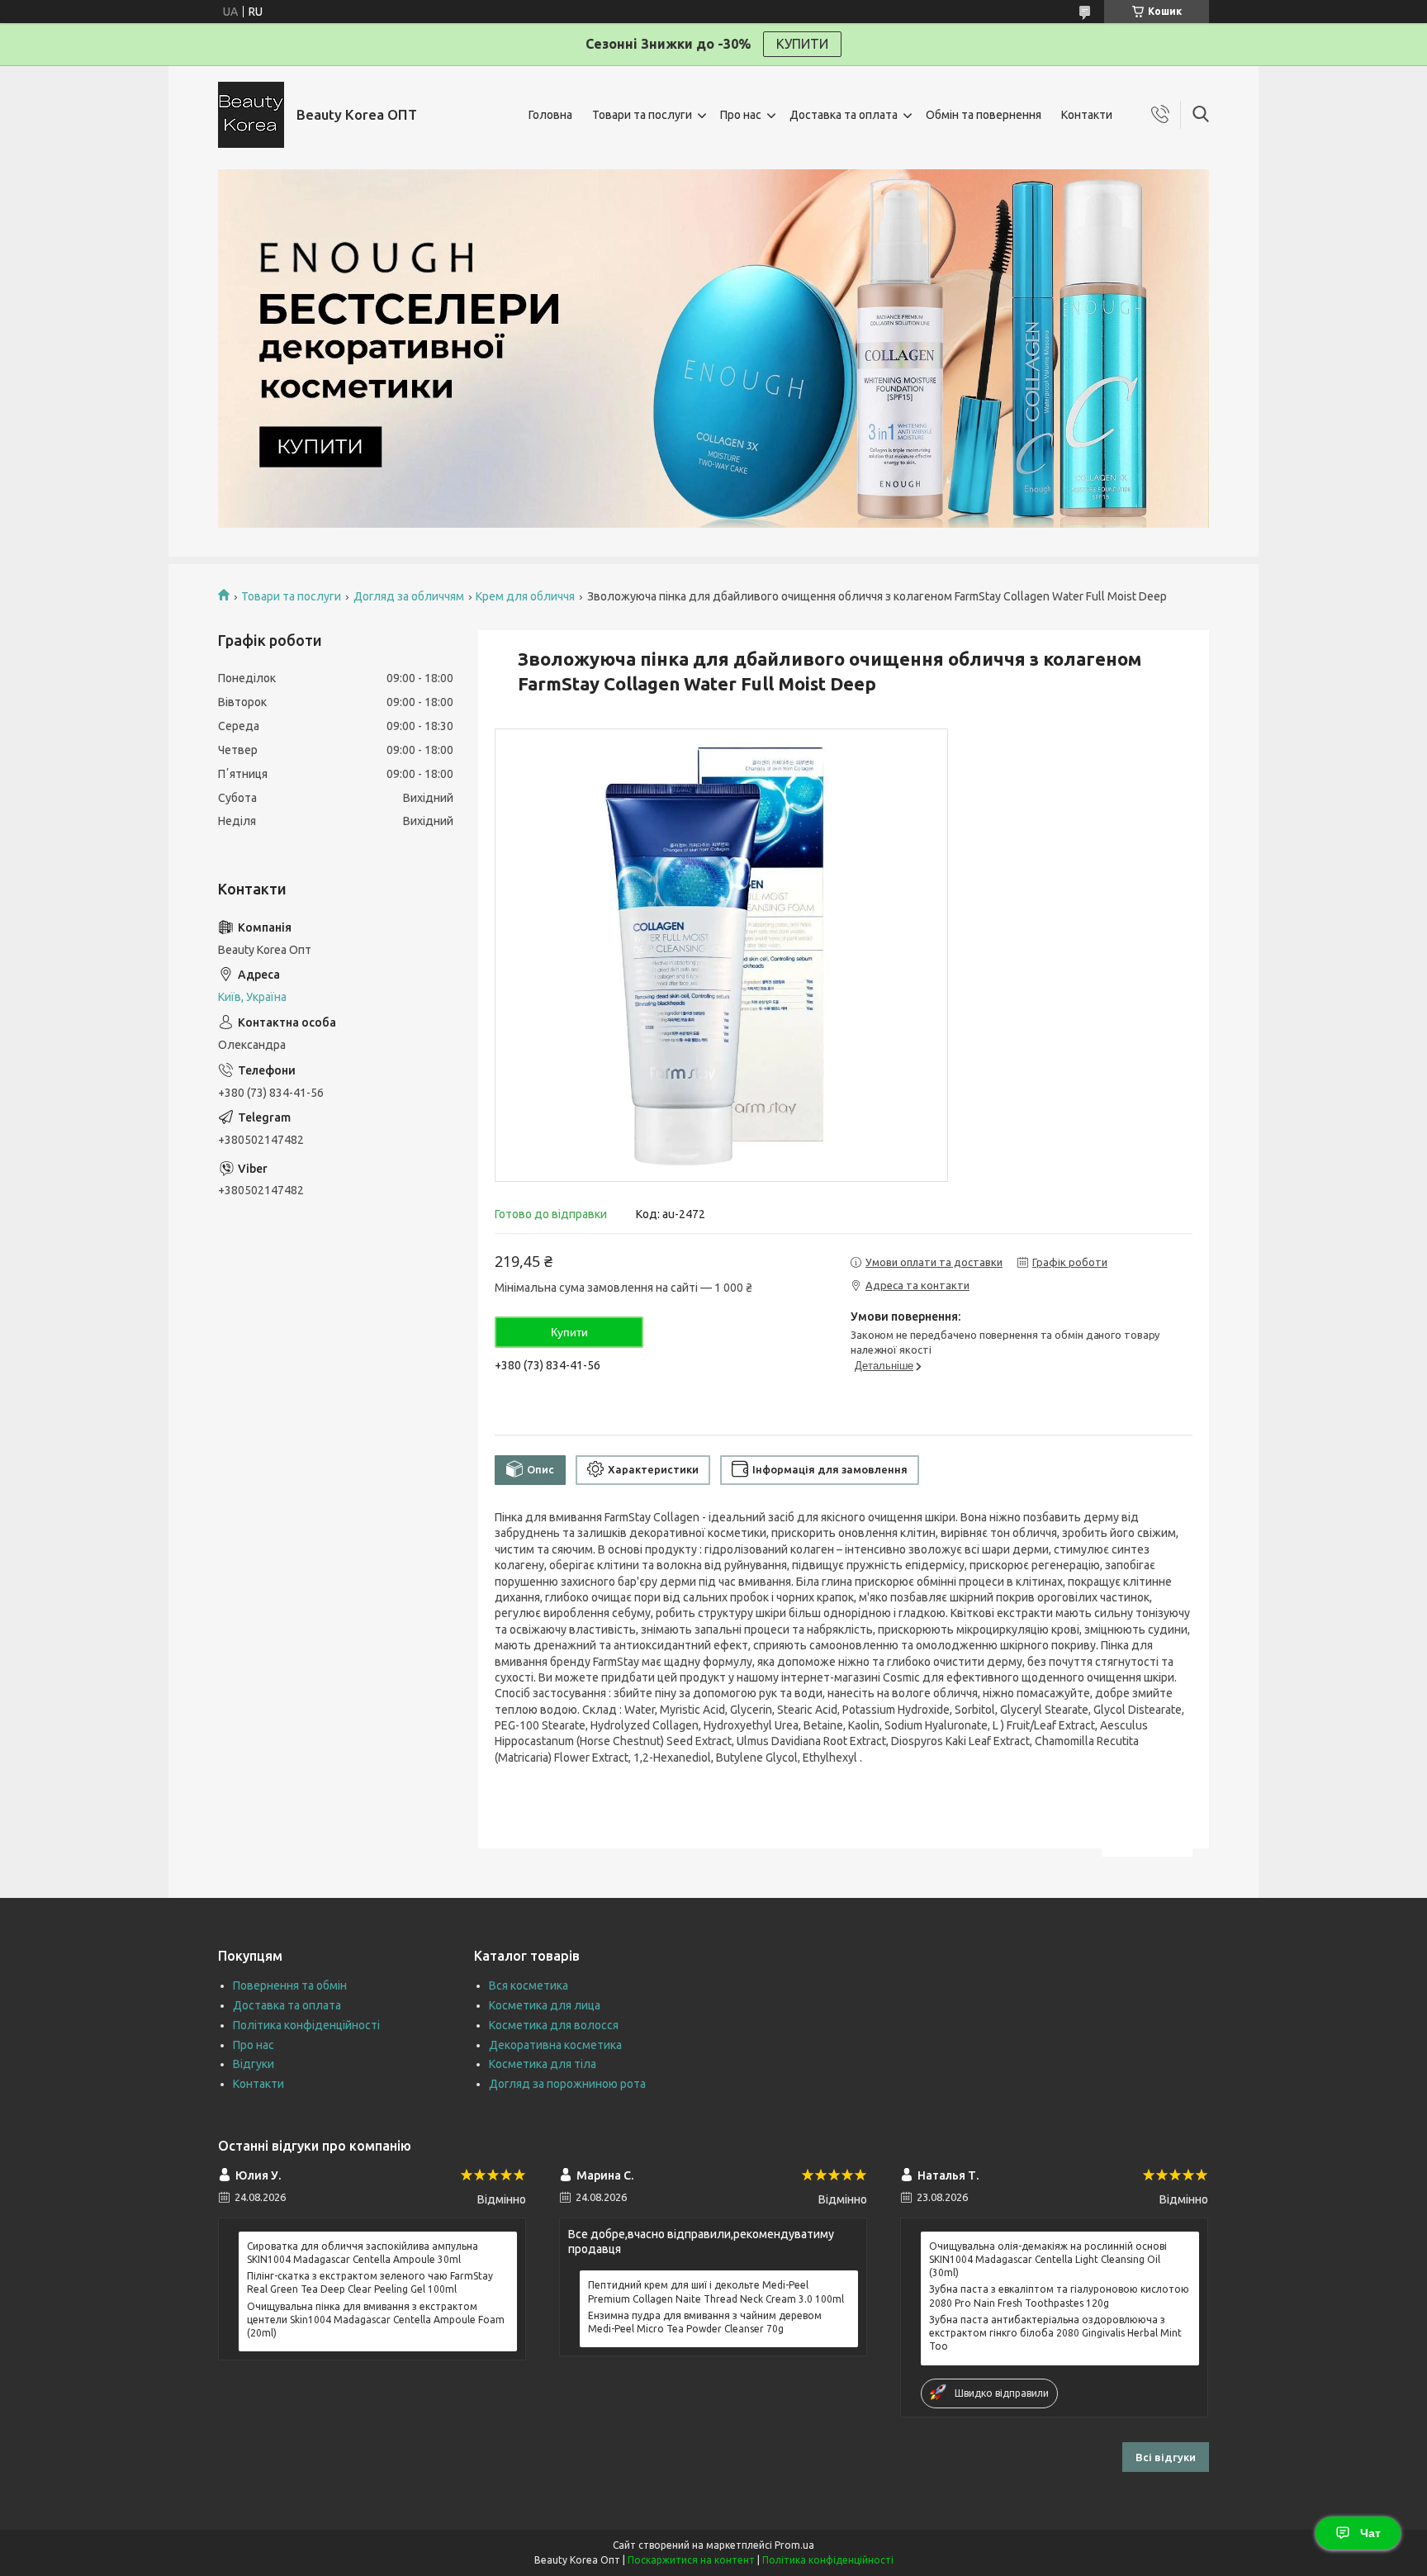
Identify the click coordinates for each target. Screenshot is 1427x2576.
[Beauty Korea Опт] (251, 115)
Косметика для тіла (543, 2064)
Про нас (741, 115)
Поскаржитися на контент (691, 2560)
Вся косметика (529, 1985)
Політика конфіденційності (306, 2025)
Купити (569, 1332)
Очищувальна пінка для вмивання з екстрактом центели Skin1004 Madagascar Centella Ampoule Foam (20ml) (376, 2320)
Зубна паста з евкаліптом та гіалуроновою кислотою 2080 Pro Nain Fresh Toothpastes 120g (1059, 2296)
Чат (1370, 2533)
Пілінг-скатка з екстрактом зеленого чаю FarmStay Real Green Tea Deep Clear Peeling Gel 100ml (370, 2282)
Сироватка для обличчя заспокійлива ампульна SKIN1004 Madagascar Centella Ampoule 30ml (363, 2253)
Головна (550, 115)
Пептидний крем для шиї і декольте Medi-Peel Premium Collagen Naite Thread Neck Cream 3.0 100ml (716, 2291)
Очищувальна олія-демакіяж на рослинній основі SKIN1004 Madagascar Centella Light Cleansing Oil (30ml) (1048, 2259)
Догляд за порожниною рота (567, 2084)
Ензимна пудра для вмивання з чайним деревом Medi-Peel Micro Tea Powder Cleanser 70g (705, 2322)
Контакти (1087, 115)
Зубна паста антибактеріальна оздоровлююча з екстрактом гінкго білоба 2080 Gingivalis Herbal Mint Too (1055, 2333)
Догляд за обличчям (409, 596)
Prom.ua (794, 2545)
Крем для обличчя (525, 596)
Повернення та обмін (290, 1985)
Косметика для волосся (554, 2025)
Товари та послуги (642, 115)
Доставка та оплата (844, 115)
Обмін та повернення (984, 115)
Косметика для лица (545, 2005)
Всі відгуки (1166, 2457)
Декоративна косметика (555, 2045)
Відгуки (254, 2064)
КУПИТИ (802, 44)
